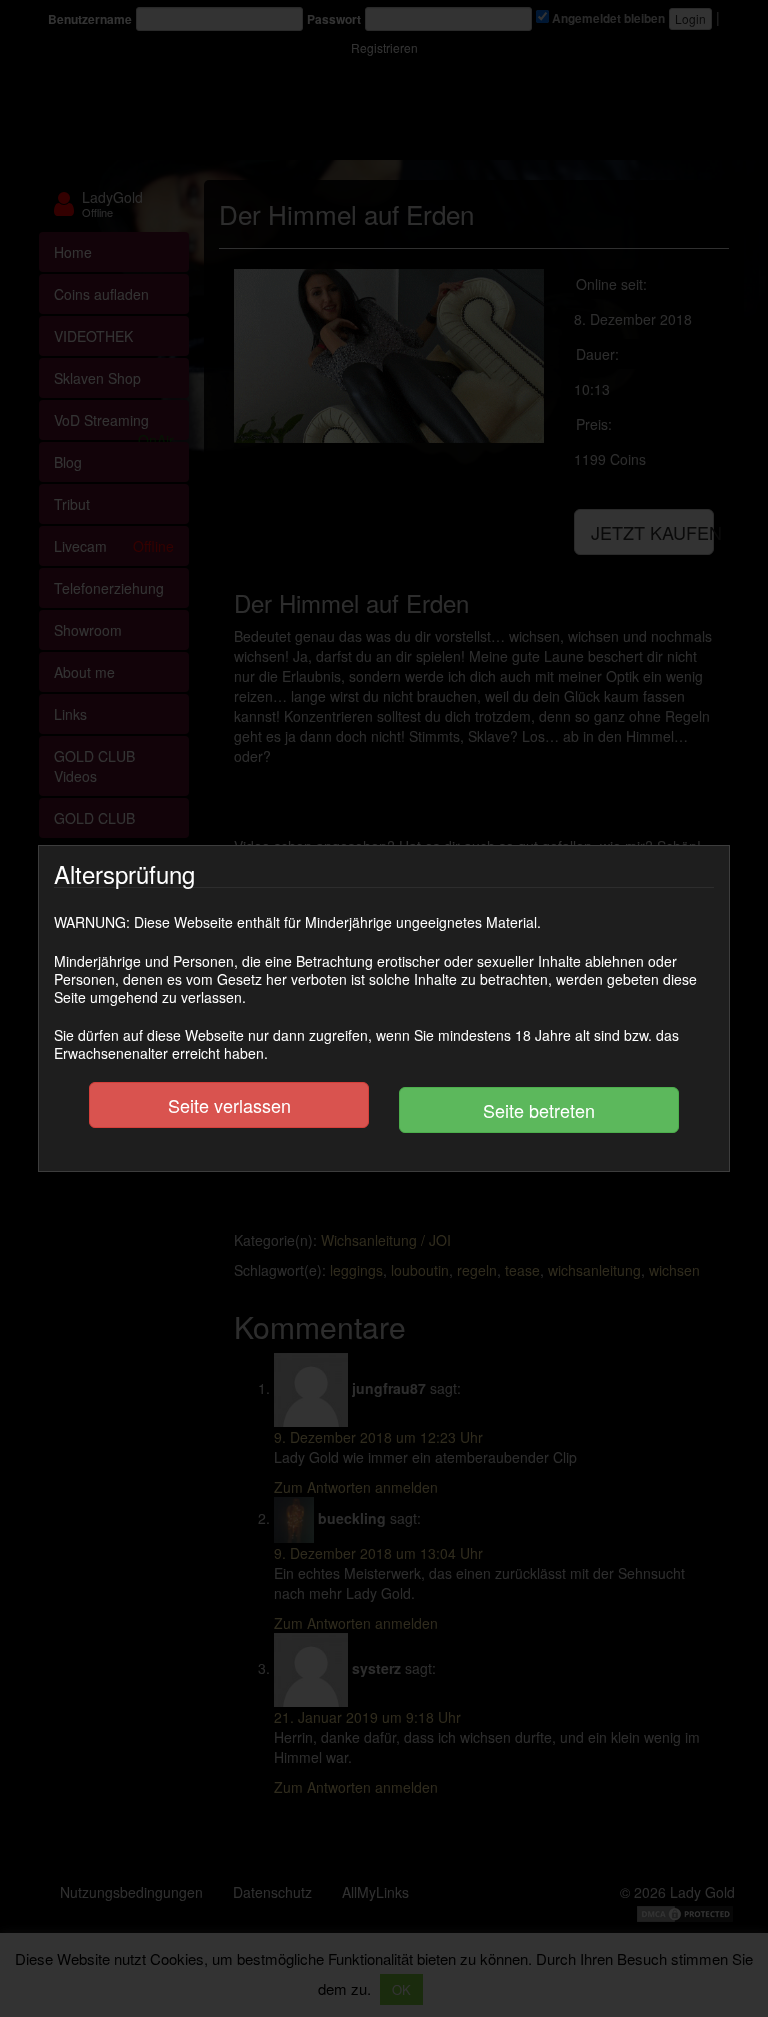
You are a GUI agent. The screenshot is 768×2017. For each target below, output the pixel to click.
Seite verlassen (229, 1105)
